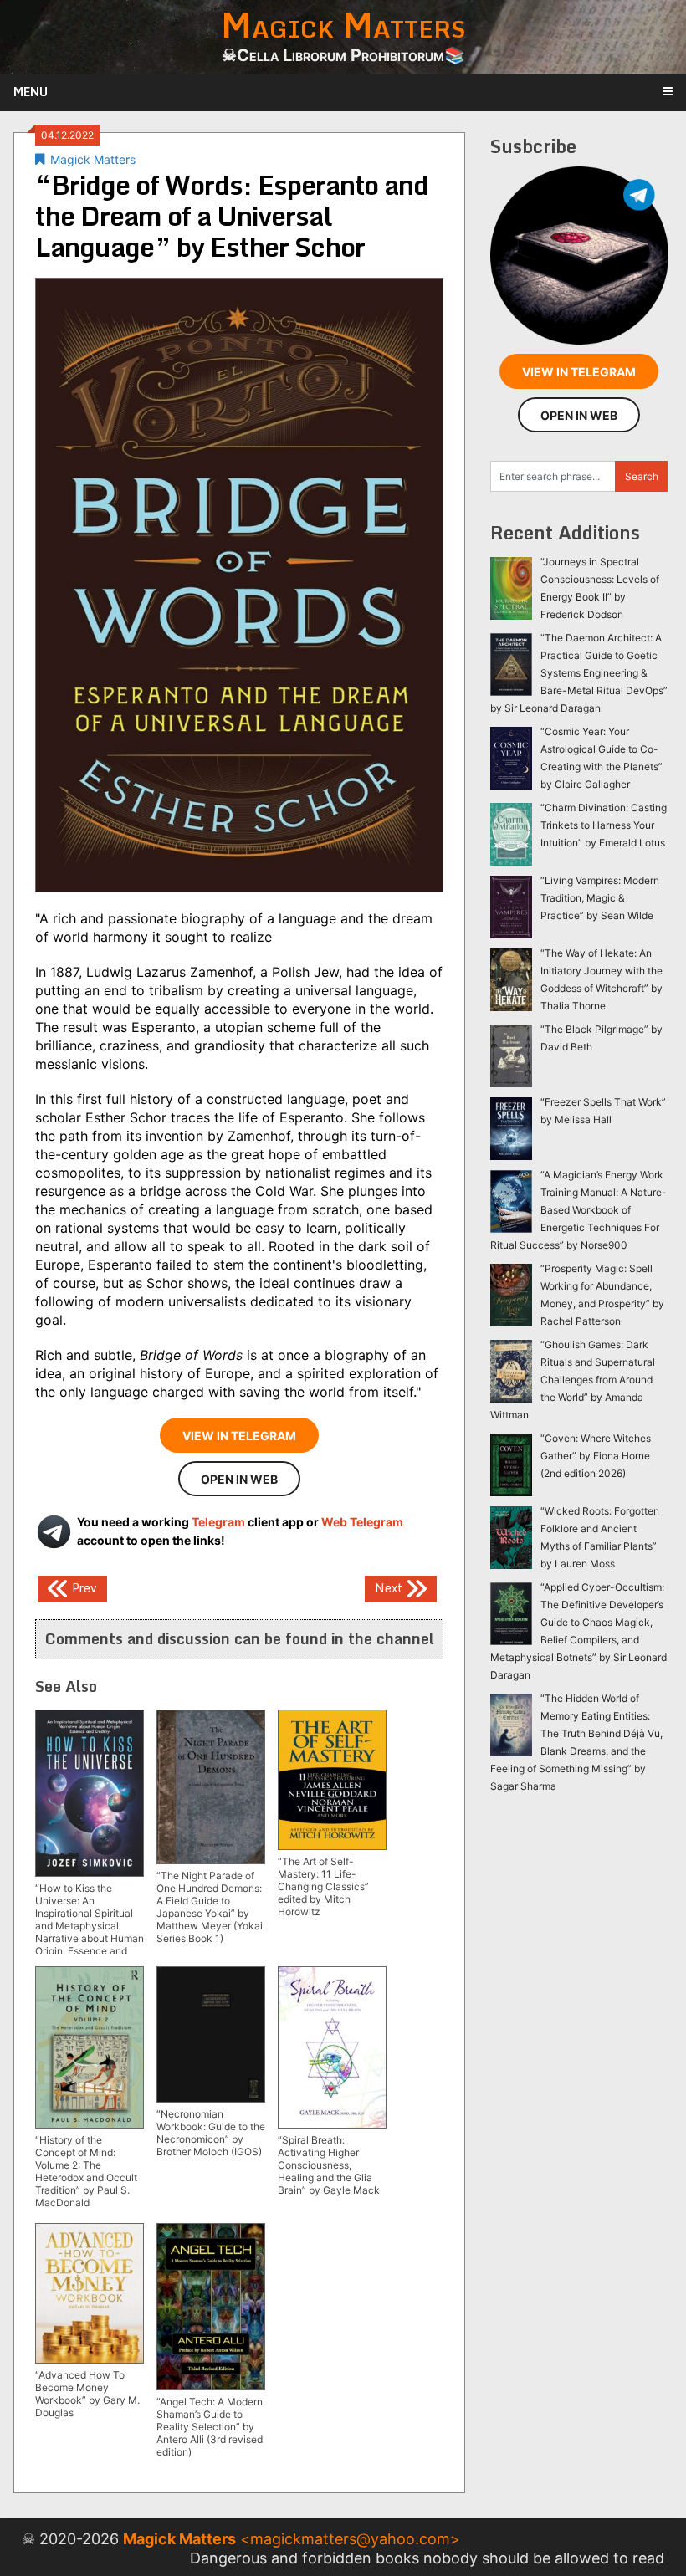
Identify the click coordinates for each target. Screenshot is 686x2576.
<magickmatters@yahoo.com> (350, 2539)
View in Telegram (239, 1436)
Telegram (218, 1522)
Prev (83, 1588)
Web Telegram (362, 1522)
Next (390, 1588)
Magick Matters (93, 159)
